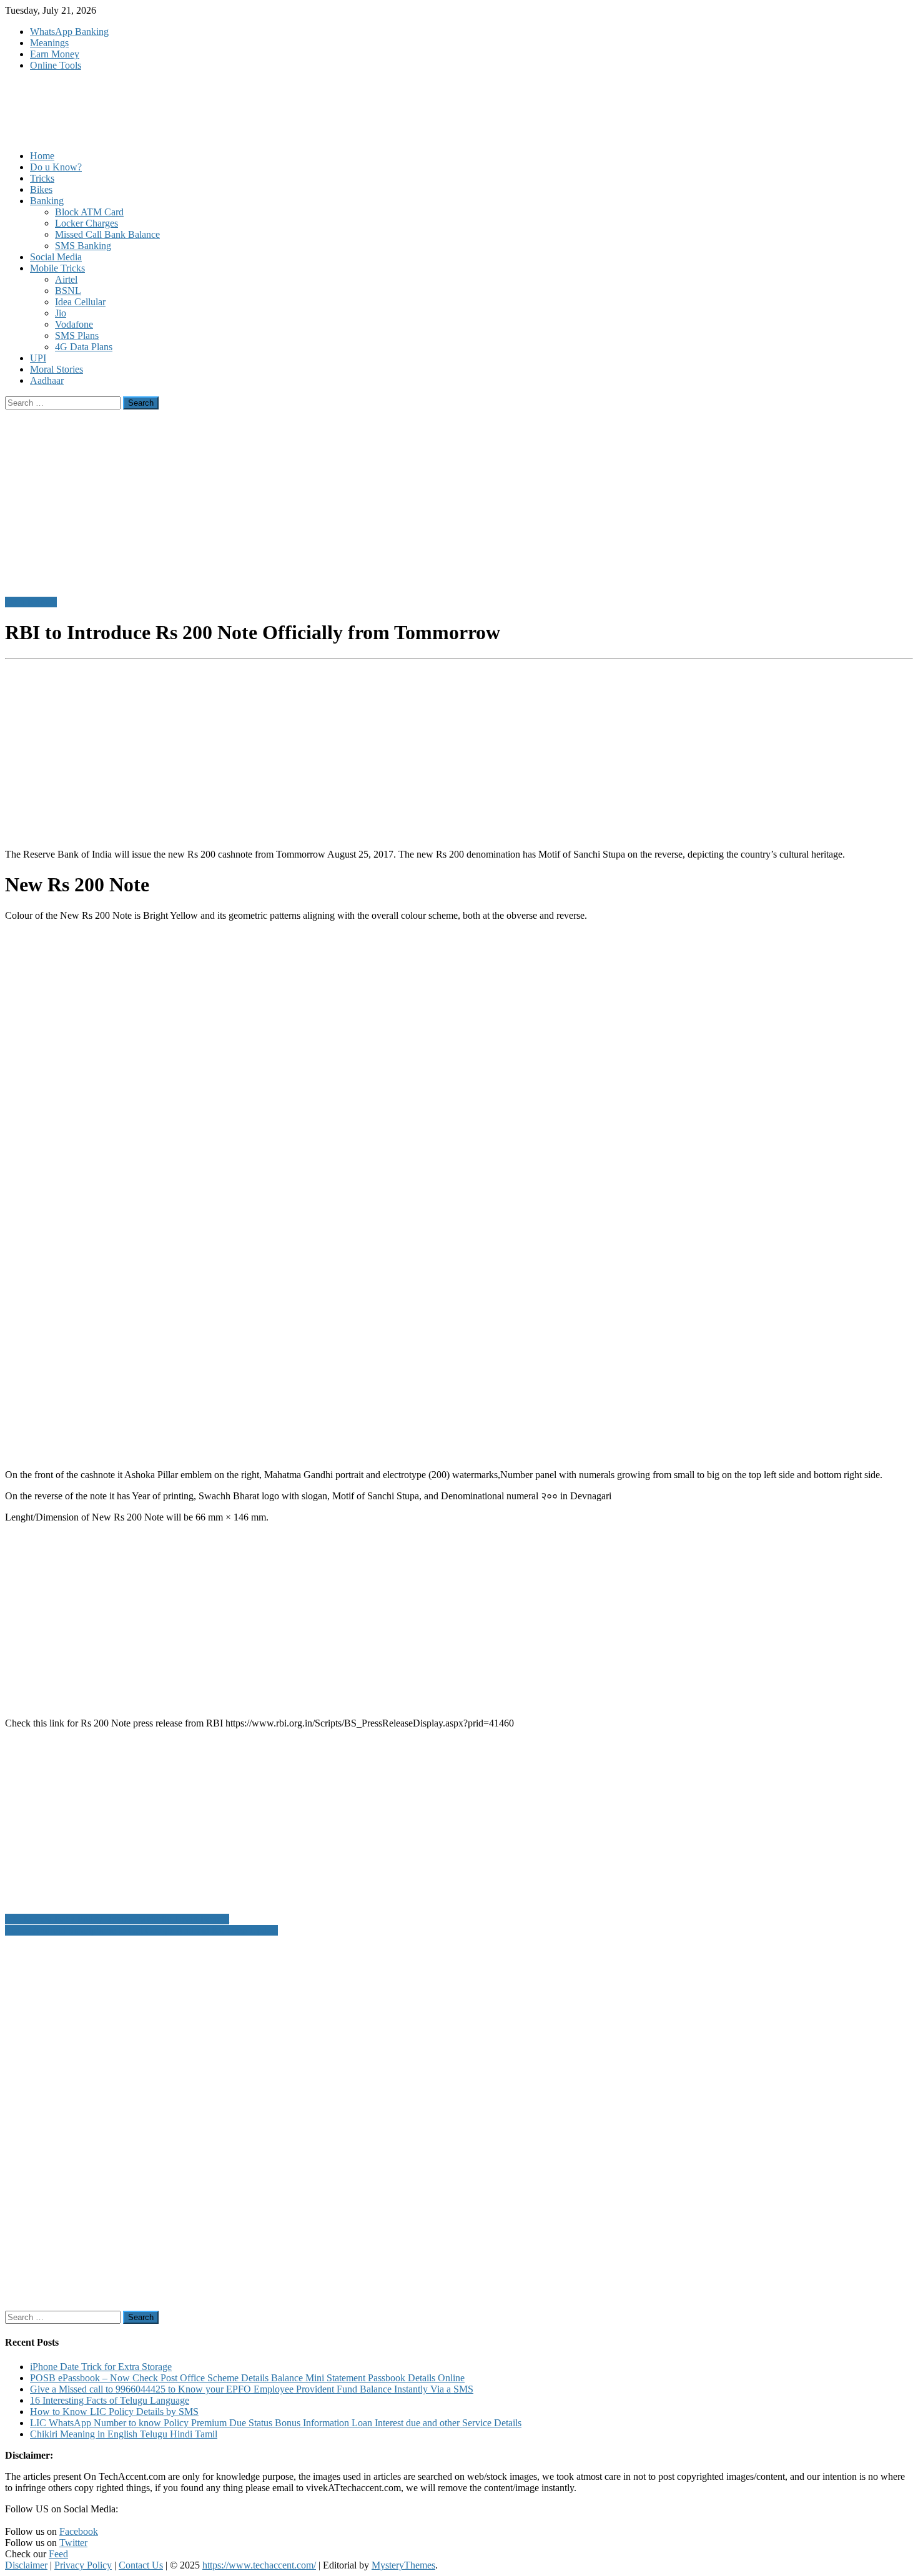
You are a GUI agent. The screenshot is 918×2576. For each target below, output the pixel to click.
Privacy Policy (83, 2565)
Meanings (49, 43)
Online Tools (56, 65)
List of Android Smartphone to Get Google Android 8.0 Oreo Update (141, 1930)
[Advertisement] (380, 752)
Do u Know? (56, 167)
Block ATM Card (89, 212)
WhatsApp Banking (69, 32)
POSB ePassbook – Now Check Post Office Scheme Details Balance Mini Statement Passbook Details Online (247, 2378)
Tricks (42, 178)
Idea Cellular (80, 302)
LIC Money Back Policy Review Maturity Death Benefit (117, 1919)
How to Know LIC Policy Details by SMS (114, 2412)
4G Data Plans (84, 347)
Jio (61, 313)
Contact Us (141, 2565)
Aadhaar (47, 380)
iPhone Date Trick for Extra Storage (101, 2367)
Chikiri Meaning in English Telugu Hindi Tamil (124, 2434)
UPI (38, 358)
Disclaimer (26, 2565)
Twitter (73, 2543)
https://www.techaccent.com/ (259, 2565)
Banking (47, 201)
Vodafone (74, 324)
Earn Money (55, 54)
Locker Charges (86, 223)
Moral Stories (57, 369)
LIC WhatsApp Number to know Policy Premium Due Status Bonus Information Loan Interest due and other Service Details (276, 2423)
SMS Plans (77, 335)
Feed (58, 2554)
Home (42, 156)
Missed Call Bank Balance (107, 234)
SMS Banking (83, 246)
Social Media (56, 257)
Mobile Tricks (57, 268)
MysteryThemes (403, 2565)
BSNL (68, 291)
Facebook (79, 2531)
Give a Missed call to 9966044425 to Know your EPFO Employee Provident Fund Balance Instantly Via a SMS (252, 2389)
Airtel (66, 279)
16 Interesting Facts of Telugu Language (110, 2400)
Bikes (41, 189)
